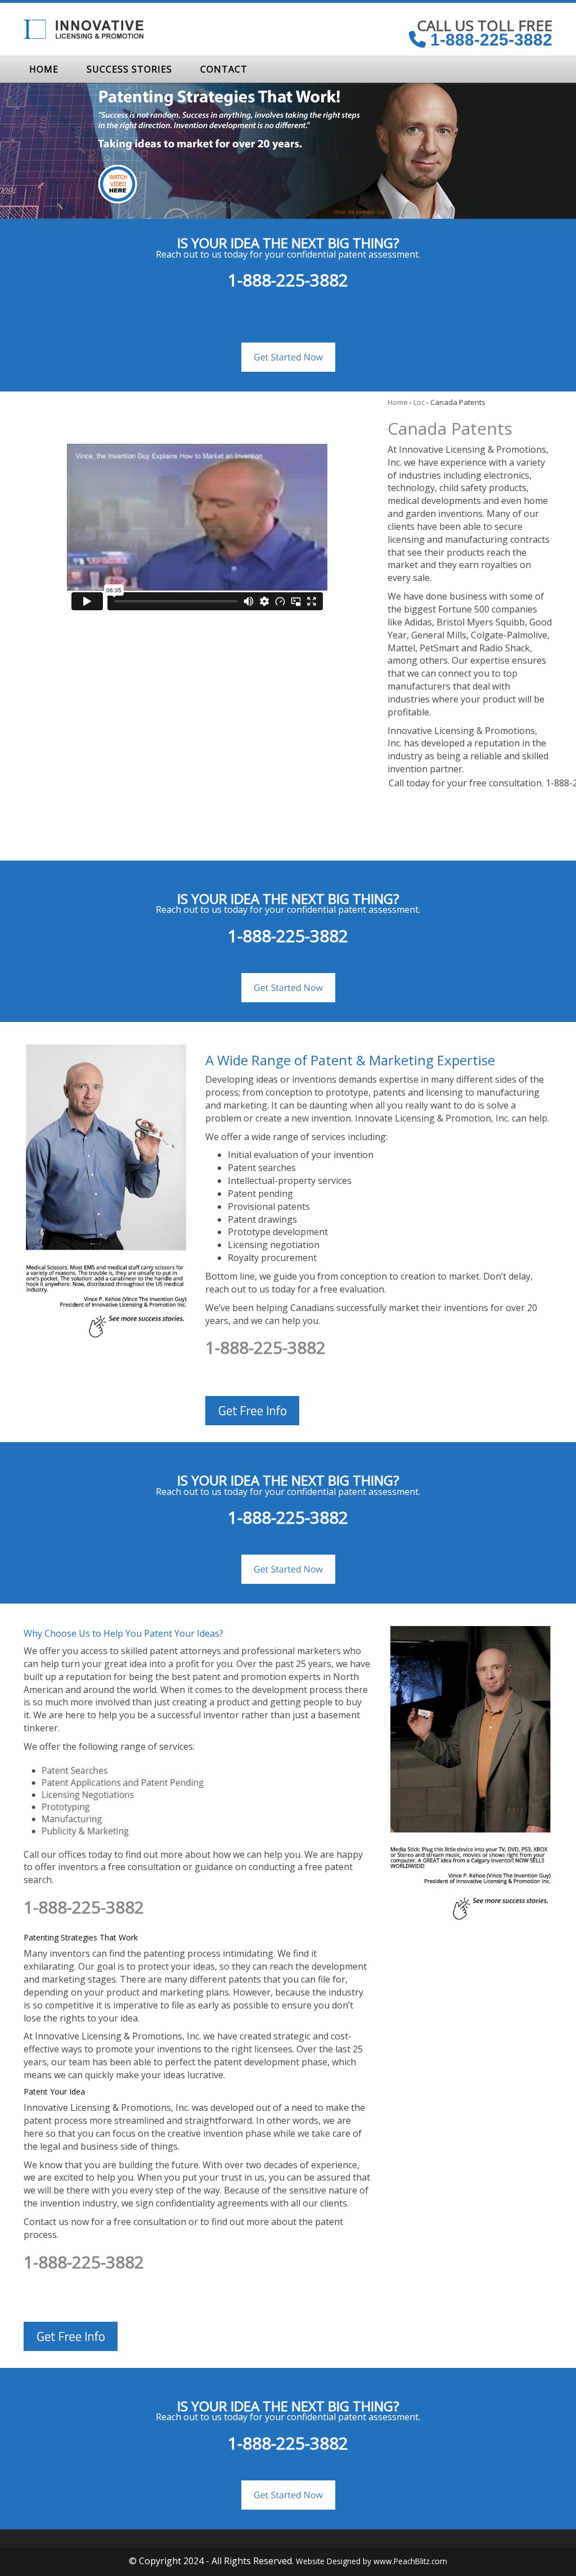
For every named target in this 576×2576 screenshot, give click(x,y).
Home (398, 402)
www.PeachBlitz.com (410, 2561)
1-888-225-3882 (489, 40)
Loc (419, 402)
